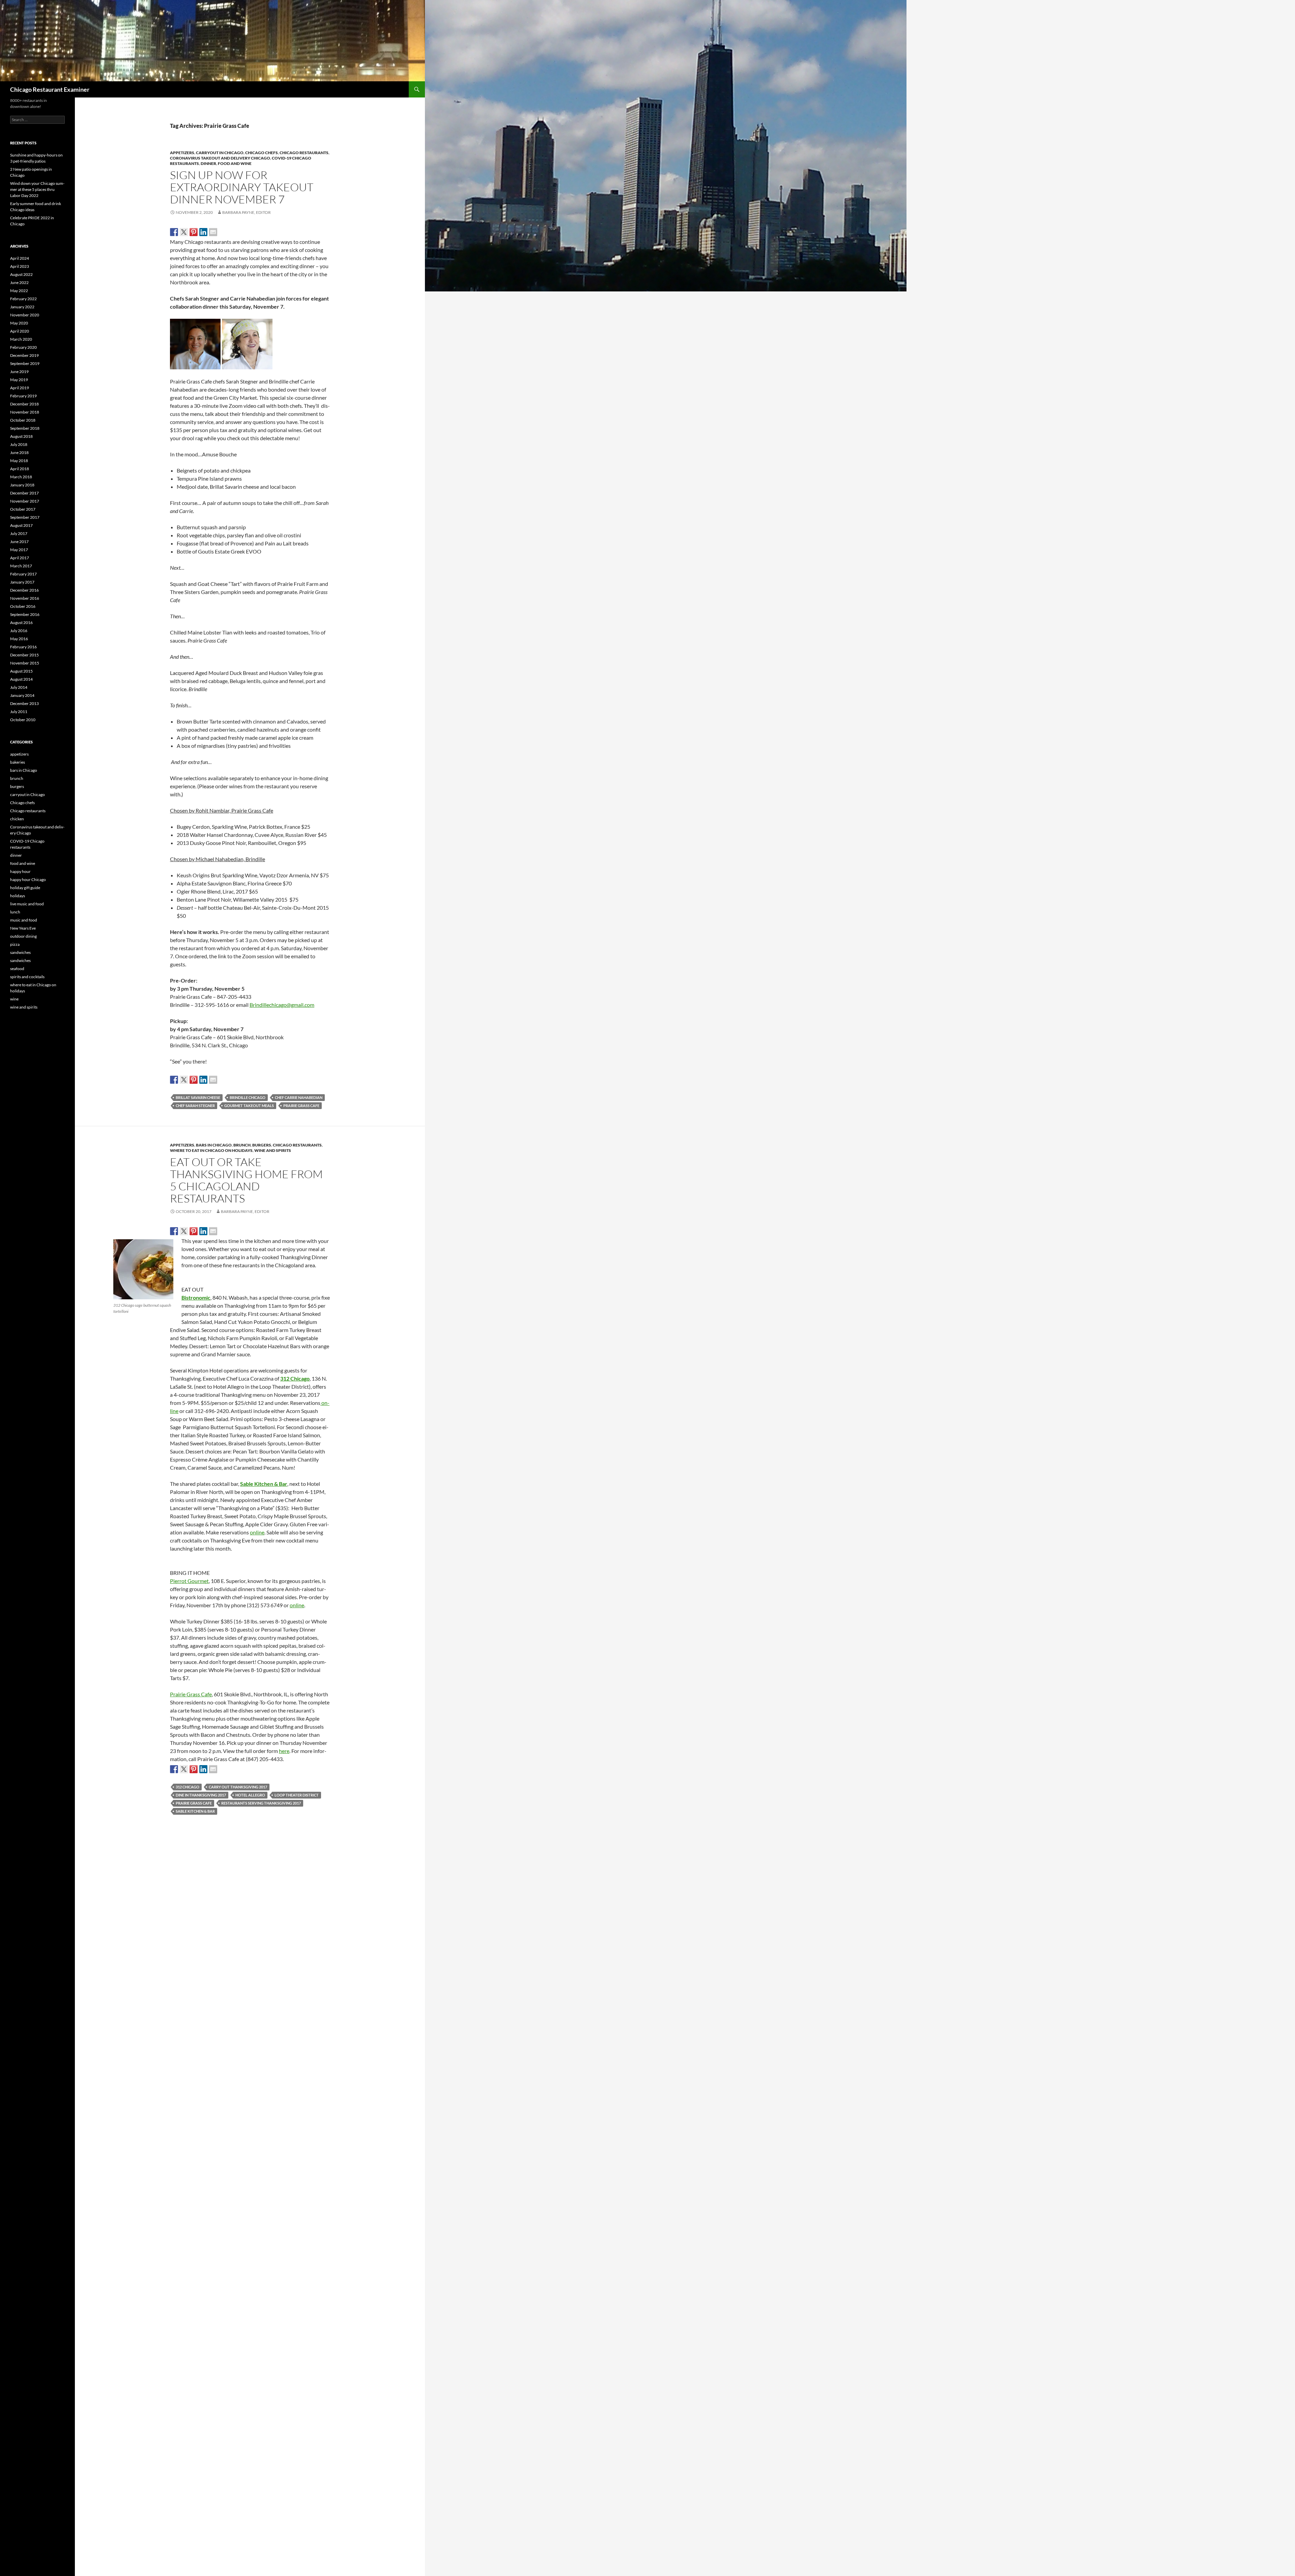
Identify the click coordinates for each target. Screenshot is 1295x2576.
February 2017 (23, 574)
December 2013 (24, 703)
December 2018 (24, 404)
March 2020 (21, 339)
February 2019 (23, 396)
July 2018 (19, 444)
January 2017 (22, 582)
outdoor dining (23, 936)
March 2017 (21, 566)
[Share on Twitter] (184, 232)
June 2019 (19, 372)
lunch (15, 912)
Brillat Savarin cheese (198, 1097)
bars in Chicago (214, 1145)
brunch (242, 1145)
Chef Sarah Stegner (195, 1106)
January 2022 (22, 307)
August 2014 (21, 679)
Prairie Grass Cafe (301, 1106)
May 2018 (19, 461)
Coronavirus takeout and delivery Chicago (220, 158)
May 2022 (19, 291)
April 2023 (20, 266)
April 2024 (20, 258)
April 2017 (20, 558)
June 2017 (19, 542)
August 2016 (21, 622)
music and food (24, 920)
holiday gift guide (25, 888)
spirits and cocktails (27, 977)
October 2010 (23, 720)
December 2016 (24, 590)
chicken (17, 819)
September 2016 (25, 614)
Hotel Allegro (250, 1795)
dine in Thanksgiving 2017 (201, 1795)
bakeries (18, 762)
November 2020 (25, 315)
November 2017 (25, 501)
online (257, 1532)
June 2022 (19, 282)
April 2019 (20, 388)
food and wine (235, 163)
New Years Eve (23, 928)
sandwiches (20, 952)
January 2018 (22, 485)
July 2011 (19, 712)
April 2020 (20, 331)
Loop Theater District (297, 1795)
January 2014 (22, 695)
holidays (18, 896)
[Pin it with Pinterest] (194, 232)
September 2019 (25, 363)
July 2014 (19, 687)
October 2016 (23, 606)
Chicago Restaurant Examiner (50, 89)
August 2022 (21, 274)
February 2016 (23, 647)
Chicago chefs (262, 153)
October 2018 (23, 420)
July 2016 (19, 631)
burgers (262, 1145)
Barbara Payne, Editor (247, 212)
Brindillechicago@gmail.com (282, 1005)
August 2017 (21, 525)
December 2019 (24, 355)
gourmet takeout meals (249, 1106)
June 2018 (19, 452)
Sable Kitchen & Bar (264, 1484)
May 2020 (19, 323)
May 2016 (19, 639)
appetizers (182, 153)
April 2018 (20, 469)
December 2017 (24, 493)
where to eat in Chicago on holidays (211, 1150)
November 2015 (25, 663)
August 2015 (21, 671)
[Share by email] (213, 232)
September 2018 (25, 428)
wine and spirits (273, 1150)
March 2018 (21, 477)
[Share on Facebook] (174, 232)
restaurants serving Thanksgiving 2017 (261, 1803)
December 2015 (24, 655)
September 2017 (25, 517)
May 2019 (19, 380)
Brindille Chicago (248, 1097)
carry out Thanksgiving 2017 (238, 1787)
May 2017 (19, 550)
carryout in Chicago (220, 153)
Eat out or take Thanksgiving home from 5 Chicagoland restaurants (246, 1180)
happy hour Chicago (28, 880)
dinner (208, 163)
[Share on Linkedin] (203, 232)
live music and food (27, 904)
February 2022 (23, 299)
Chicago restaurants (304, 153)
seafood (17, 969)
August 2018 (21, 436)
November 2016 (25, 598)
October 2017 (23, 509)
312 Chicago (188, 1787)
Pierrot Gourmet (189, 1581)
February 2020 (23, 347)
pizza (15, 944)
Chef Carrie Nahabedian (299, 1097)
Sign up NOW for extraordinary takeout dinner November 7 (242, 187)
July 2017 (19, 533)
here (284, 1751)
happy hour (20, 871)
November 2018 (25, 412)
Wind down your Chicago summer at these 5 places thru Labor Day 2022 (37, 189)
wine (14, 999)
